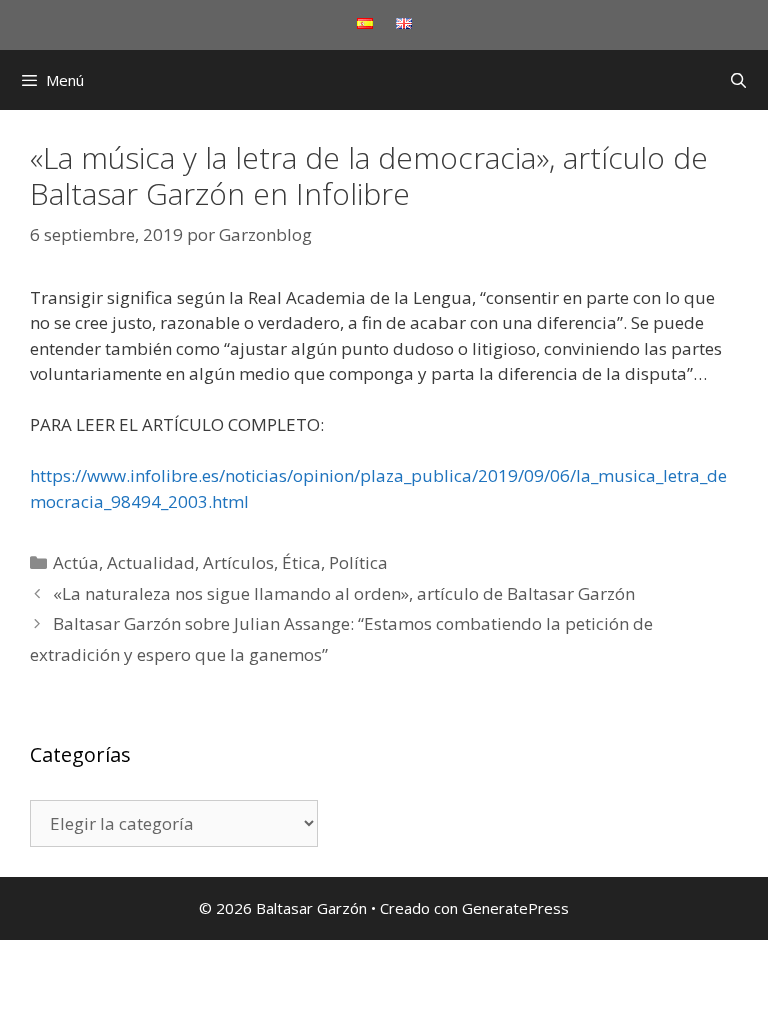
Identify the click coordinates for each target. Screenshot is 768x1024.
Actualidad (151, 562)
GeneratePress (515, 908)
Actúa (76, 562)
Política (358, 562)
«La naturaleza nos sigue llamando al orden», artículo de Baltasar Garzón (344, 593)
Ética (301, 562)
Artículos (238, 562)
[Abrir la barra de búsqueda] (738, 80)
